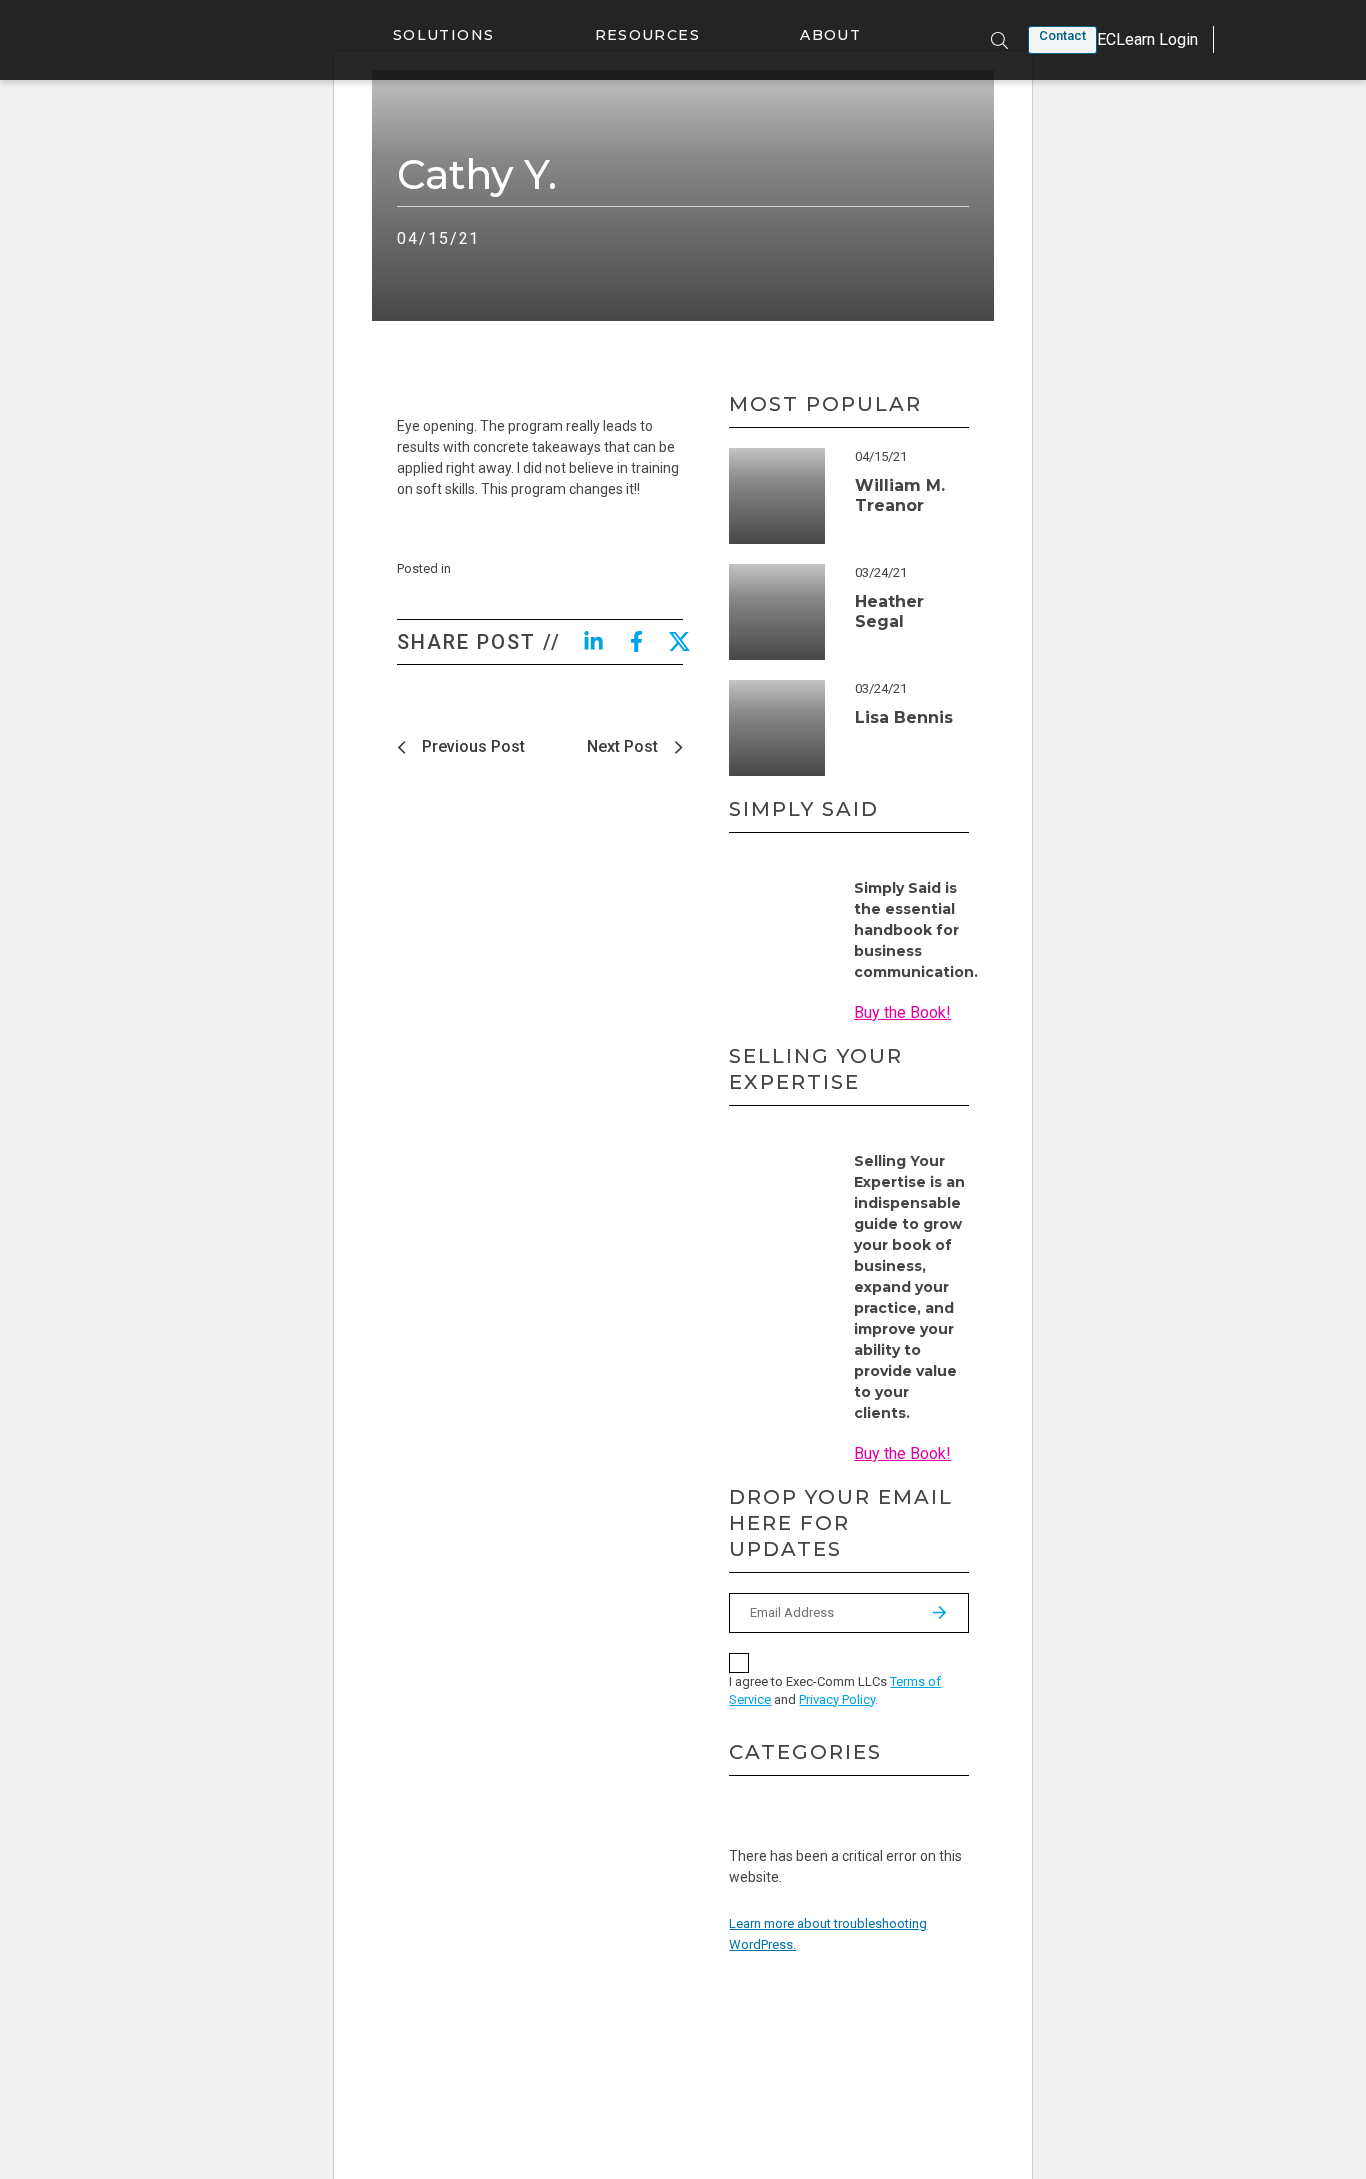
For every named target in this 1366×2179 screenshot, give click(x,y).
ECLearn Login (1147, 39)
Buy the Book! (902, 1012)
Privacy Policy (837, 1699)
